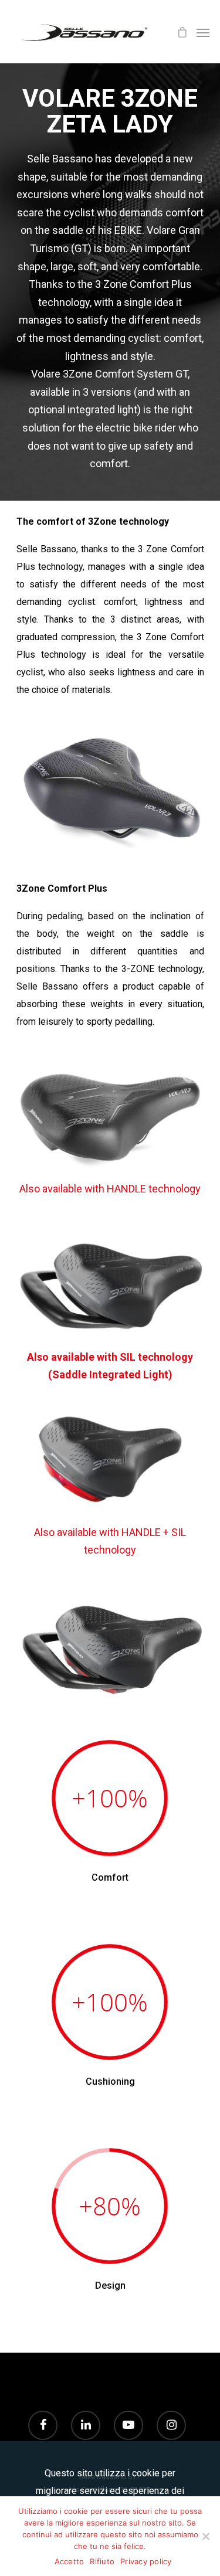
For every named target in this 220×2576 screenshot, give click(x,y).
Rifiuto (102, 2561)
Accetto (70, 2561)
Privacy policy (146, 2561)
